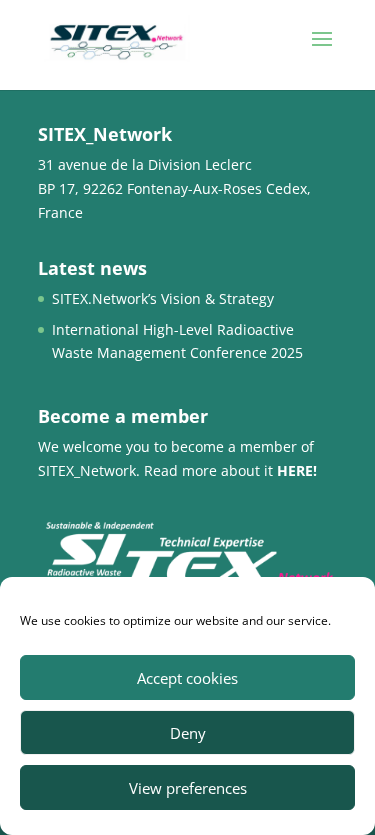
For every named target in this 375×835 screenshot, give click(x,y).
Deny (188, 733)
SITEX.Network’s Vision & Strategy (163, 298)
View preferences (188, 788)
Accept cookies (187, 678)
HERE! (297, 470)
